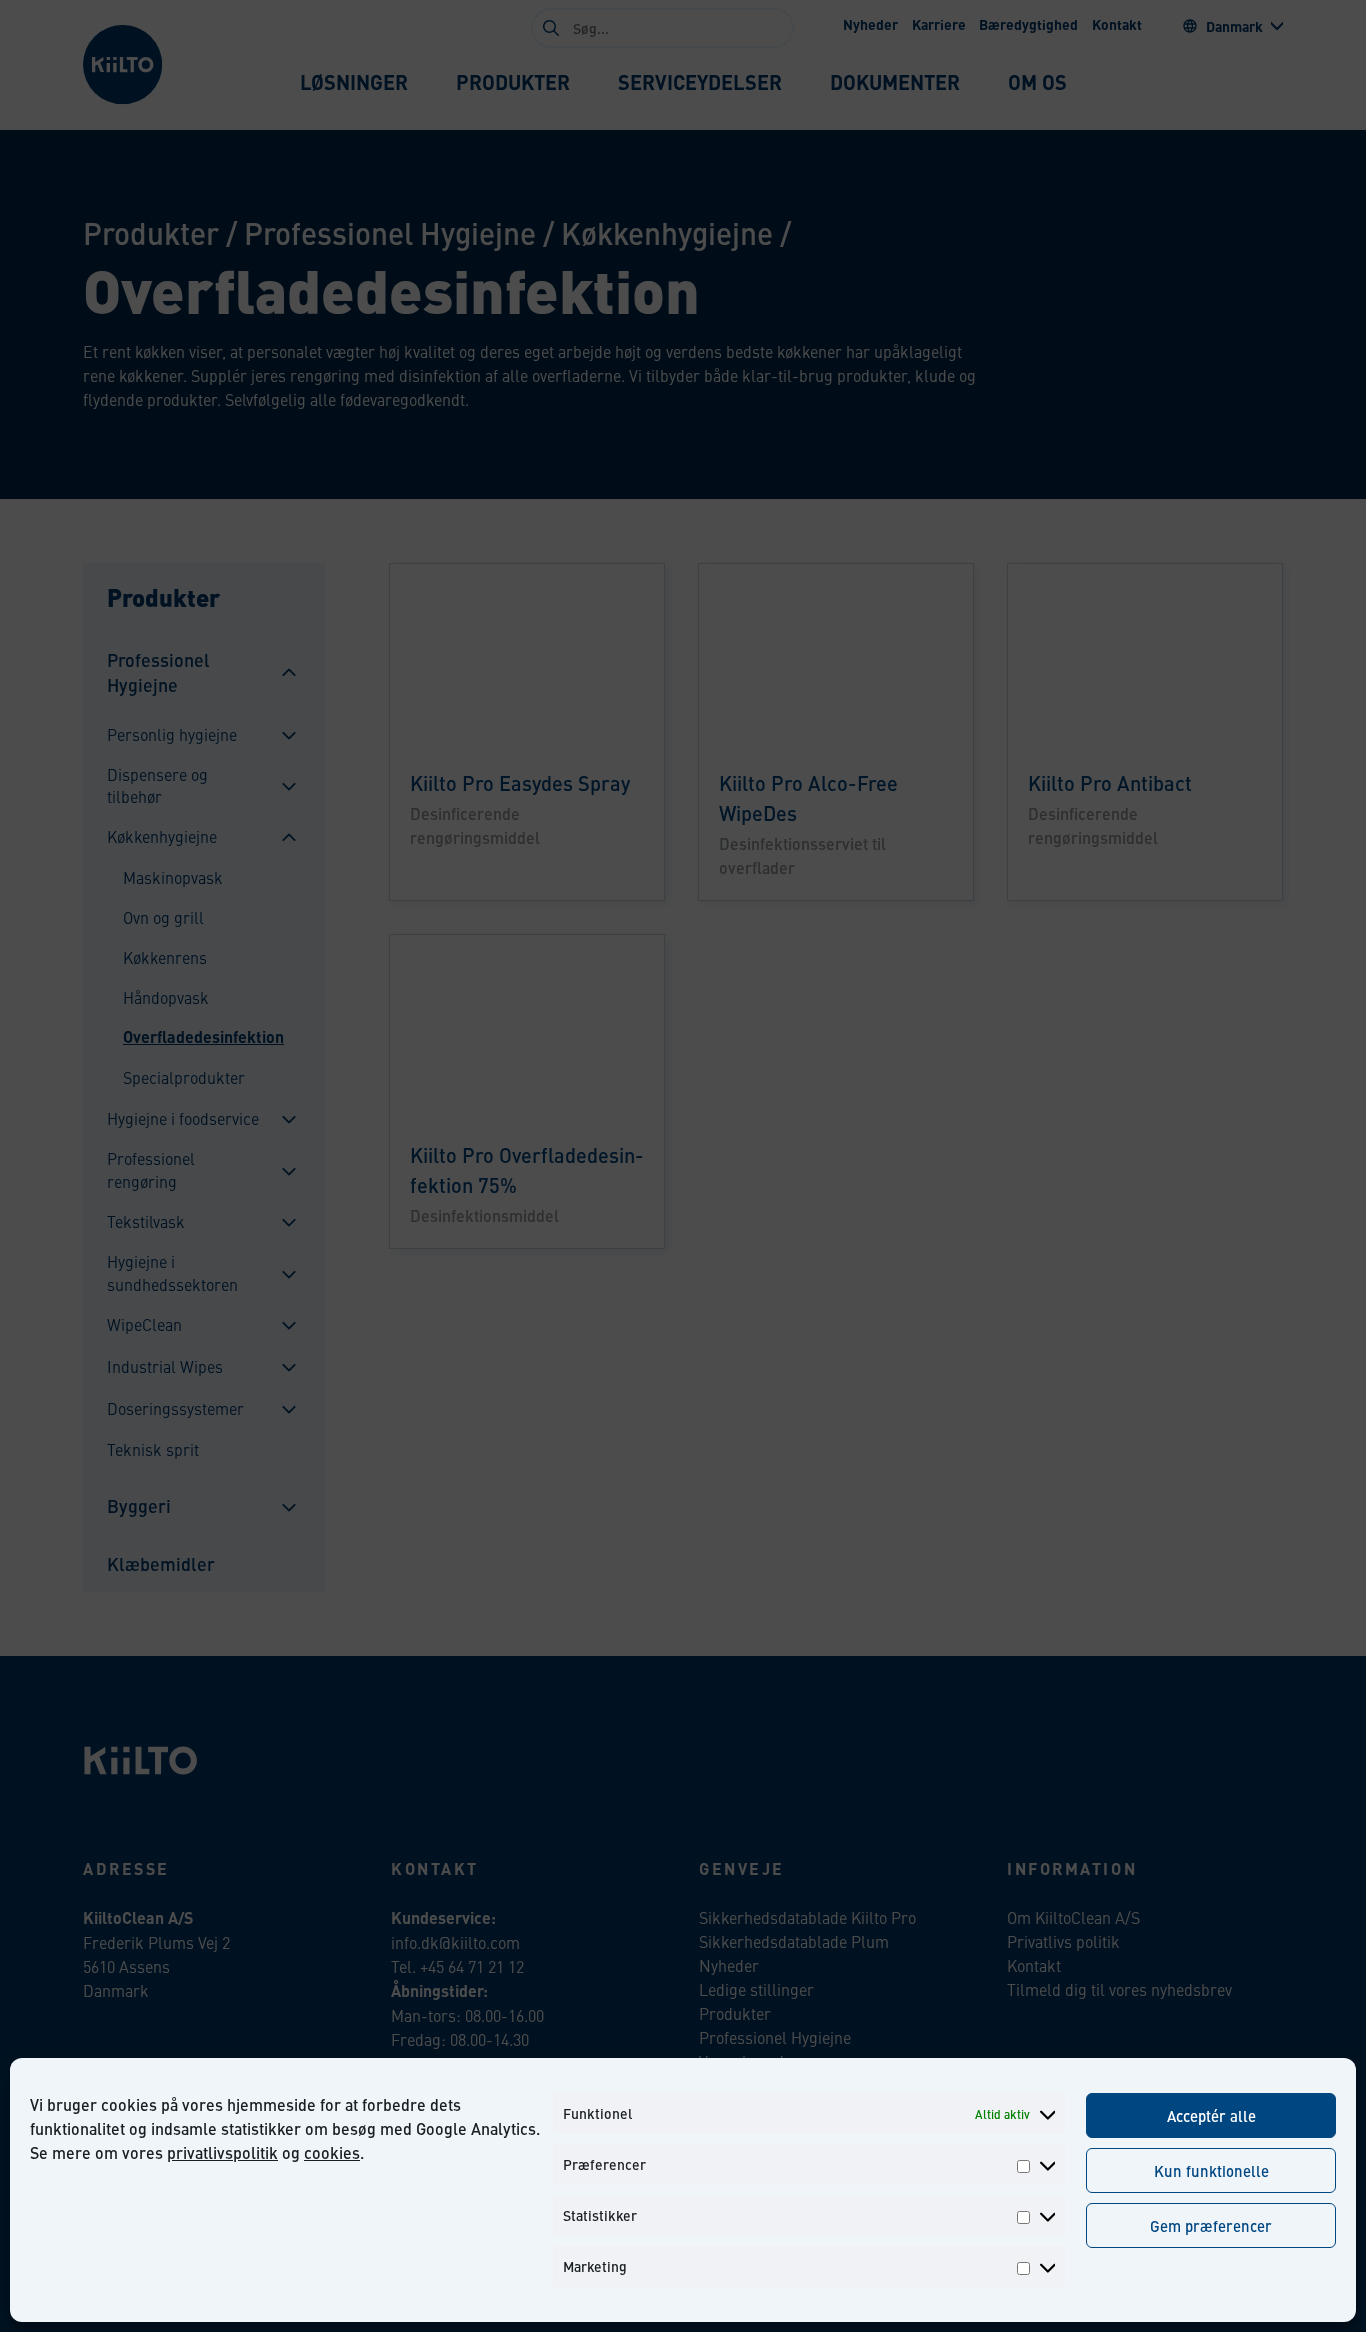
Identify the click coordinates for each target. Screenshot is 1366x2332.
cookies (332, 2152)
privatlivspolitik (222, 2152)
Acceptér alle (1211, 2115)
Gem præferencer (1211, 2225)
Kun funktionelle (1211, 2170)
